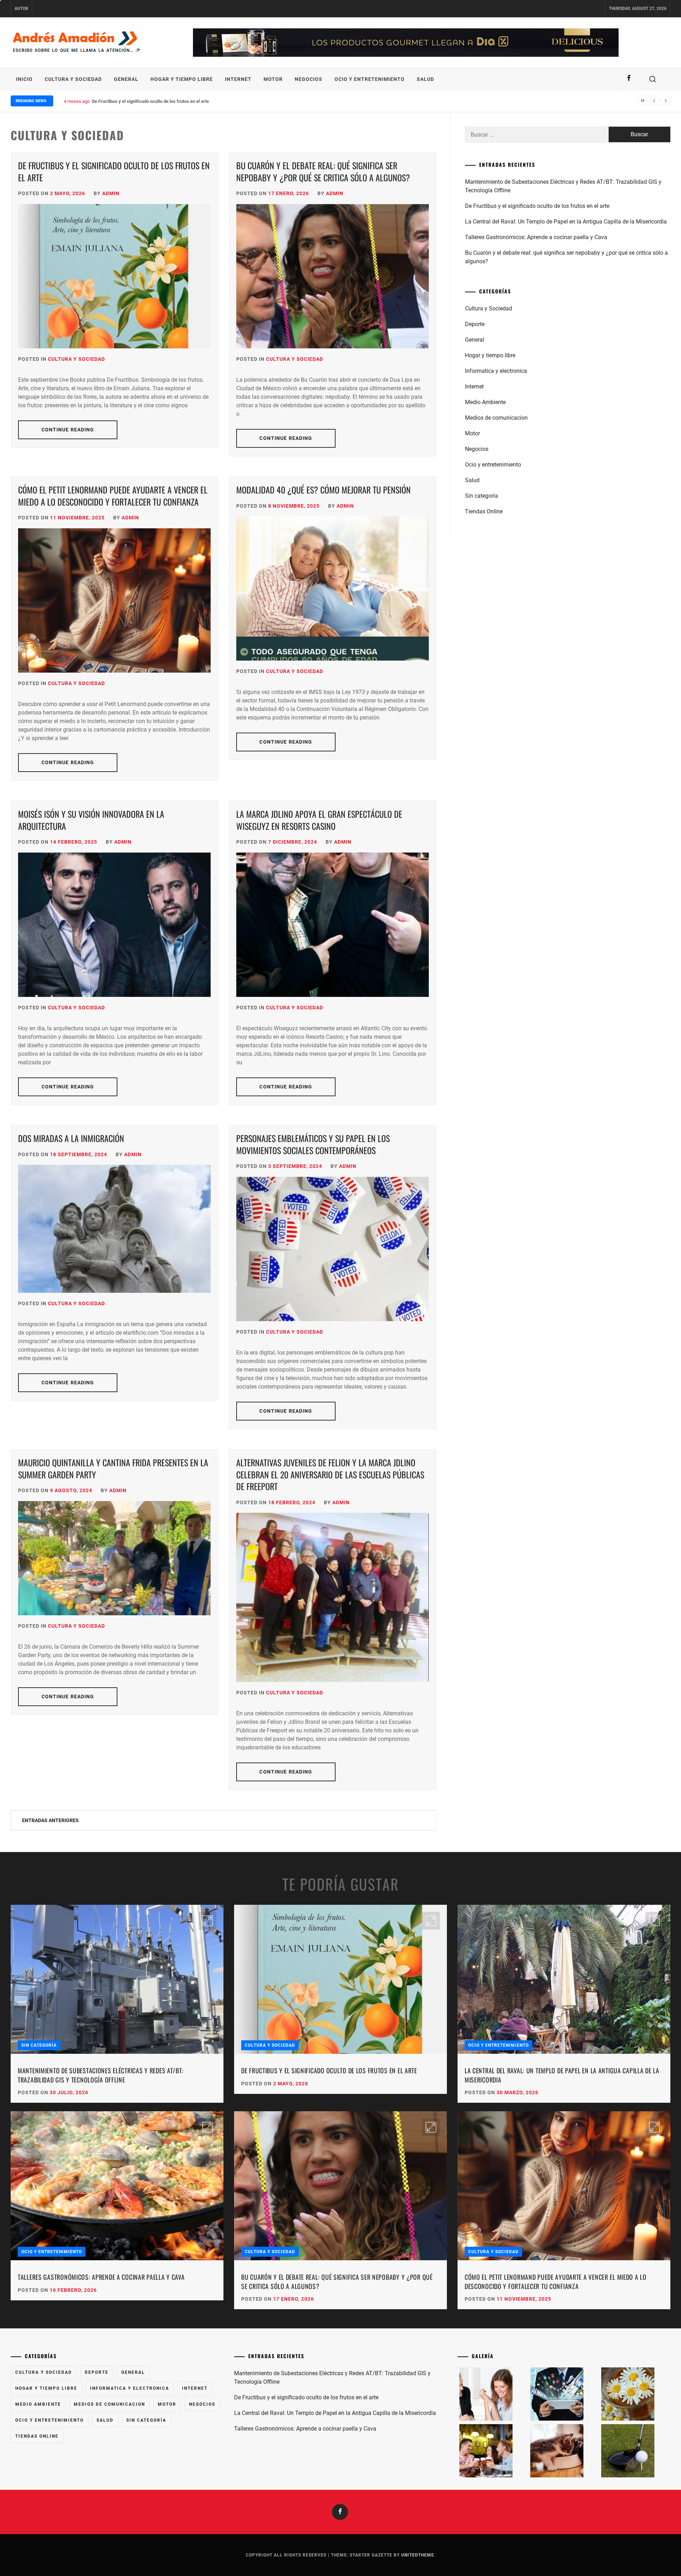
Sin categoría (481, 496)
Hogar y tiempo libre (182, 79)
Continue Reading (68, 430)
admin (111, 193)
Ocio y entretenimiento (370, 79)
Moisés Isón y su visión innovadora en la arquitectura (91, 820)
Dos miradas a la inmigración (71, 1138)
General (126, 79)
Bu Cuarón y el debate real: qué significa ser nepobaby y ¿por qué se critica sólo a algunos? (323, 171)
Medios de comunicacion (496, 418)
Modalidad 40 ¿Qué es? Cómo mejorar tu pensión (323, 490)
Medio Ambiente (485, 402)
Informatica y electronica (496, 371)
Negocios (309, 79)
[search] (653, 79)
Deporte (475, 324)
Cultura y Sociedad (73, 79)
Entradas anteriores (50, 1820)
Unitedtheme (418, 2555)
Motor (273, 79)
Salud (425, 79)
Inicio (24, 79)
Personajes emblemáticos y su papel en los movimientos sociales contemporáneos (313, 1144)
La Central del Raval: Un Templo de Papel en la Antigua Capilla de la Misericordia (566, 222)
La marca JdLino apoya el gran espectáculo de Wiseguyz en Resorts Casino (319, 820)
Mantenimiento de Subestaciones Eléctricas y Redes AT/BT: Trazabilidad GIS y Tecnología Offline (563, 186)
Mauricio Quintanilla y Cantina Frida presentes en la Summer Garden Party (113, 1468)
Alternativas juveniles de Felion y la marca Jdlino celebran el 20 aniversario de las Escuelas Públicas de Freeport (330, 1474)
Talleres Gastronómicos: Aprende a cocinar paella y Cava (536, 237)
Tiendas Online (484, 511)
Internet (238, 79)
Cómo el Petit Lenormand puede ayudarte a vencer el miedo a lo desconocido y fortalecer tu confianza (113, 496)
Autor (21, 9)
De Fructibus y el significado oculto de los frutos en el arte (114, 171)
